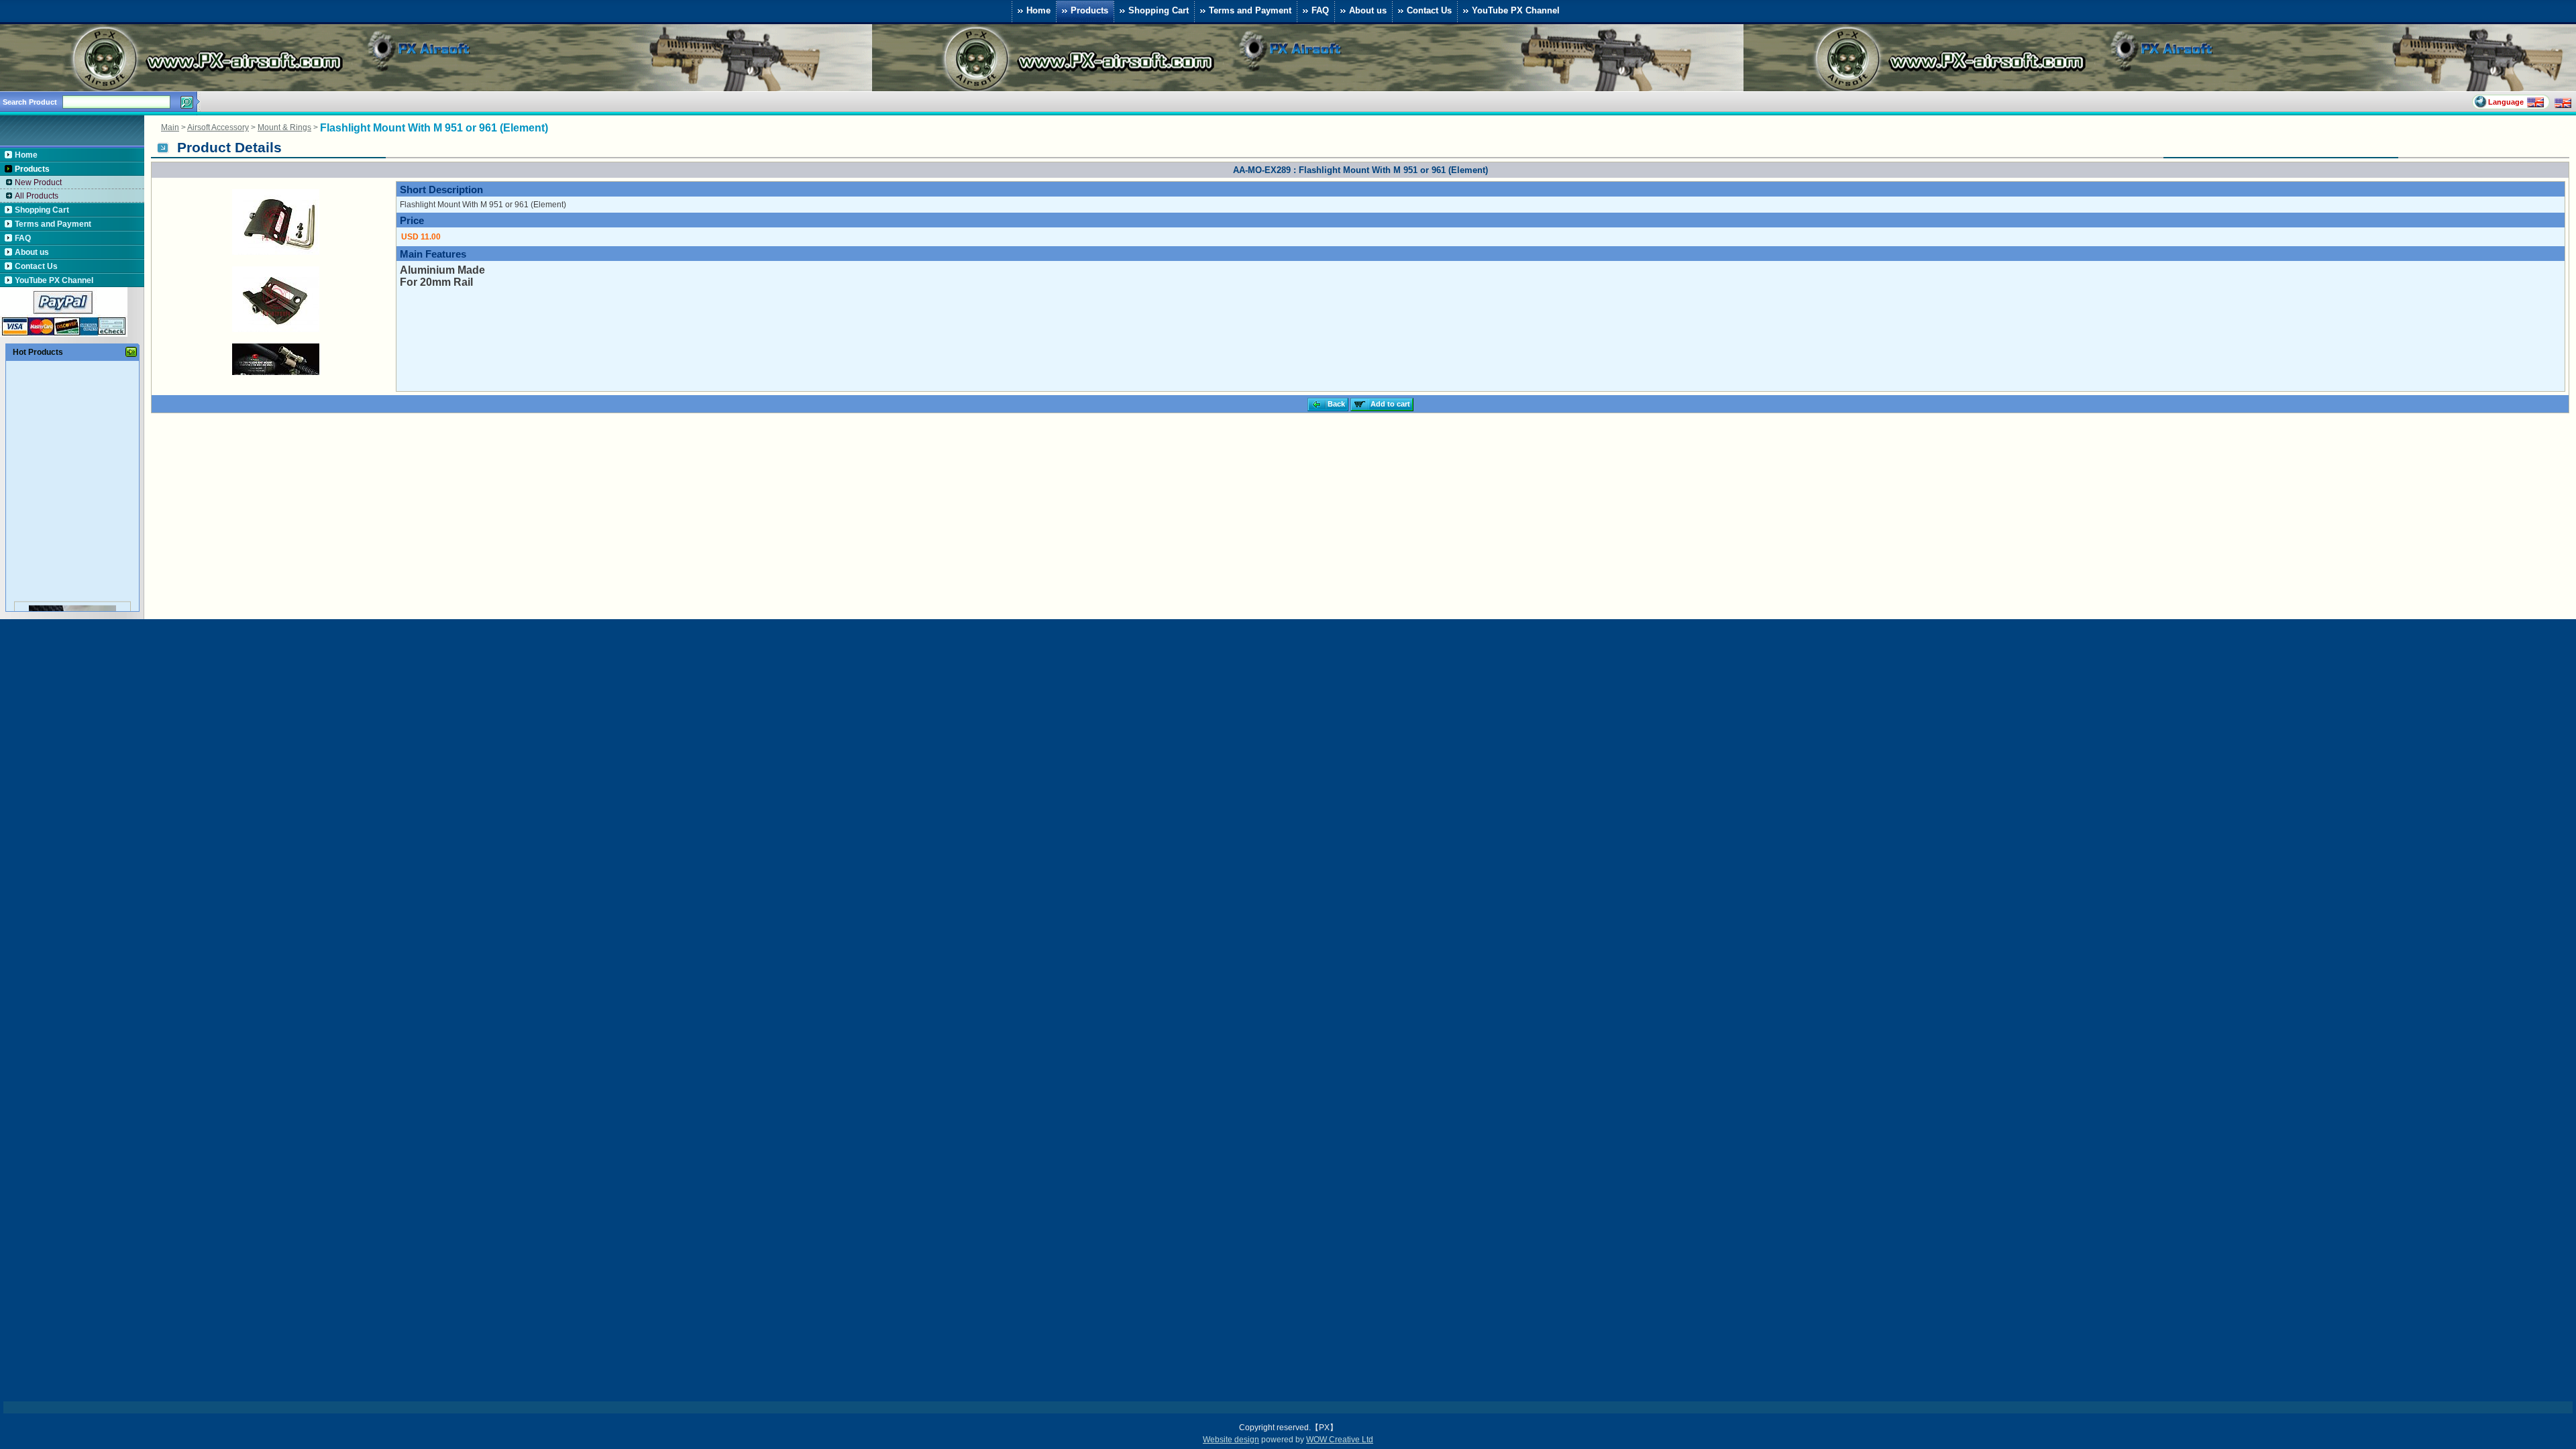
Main (170, 127)
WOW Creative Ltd (1340, 1440)
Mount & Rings (284, 127)
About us (1368, 10)
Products (1089, 10)
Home (1038, 10)
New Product (38, 182)
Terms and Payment (1250, 10)
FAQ (1320, 10)
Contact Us (1429, 10)
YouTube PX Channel (1516, 10)
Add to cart (1390, 404)
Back (1336, 404)
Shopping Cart (1159, 10)
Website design (1231, 1440)
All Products (37, 196)
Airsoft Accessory (218, 127)
